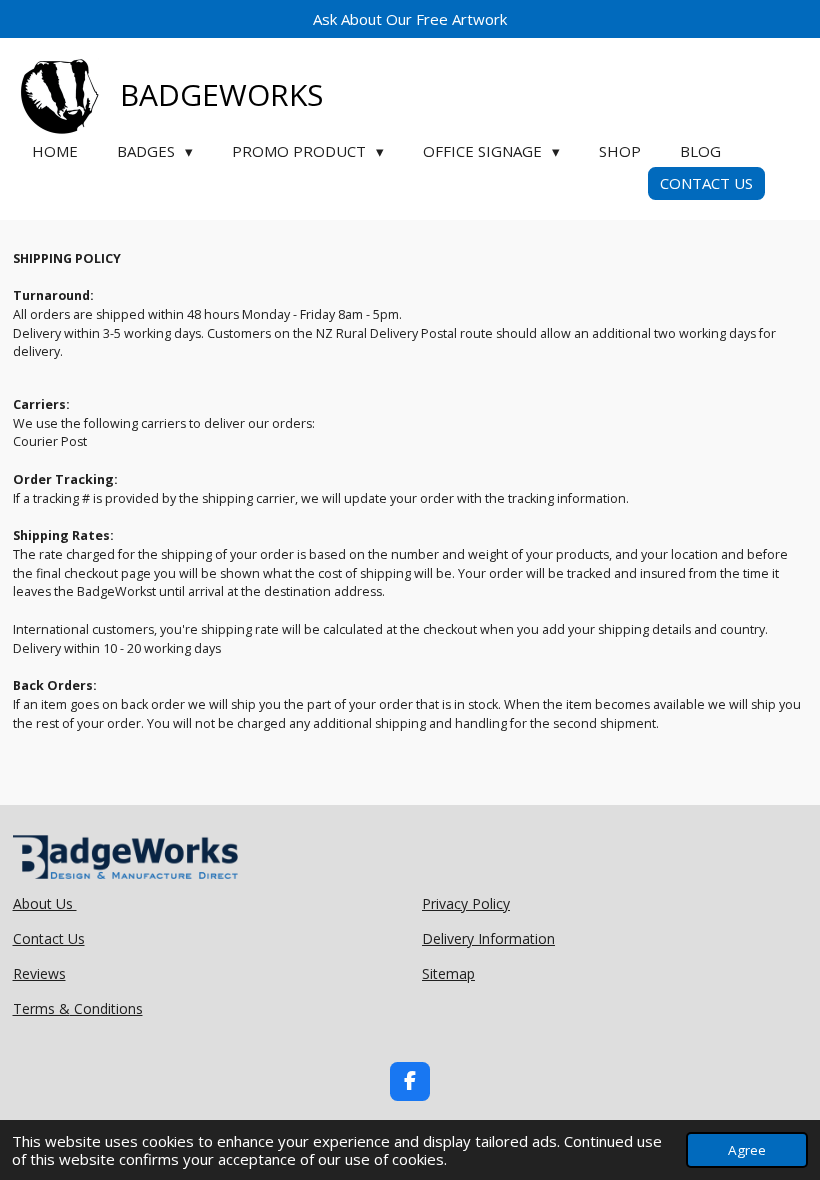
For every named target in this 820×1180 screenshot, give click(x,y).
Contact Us (49, 938)
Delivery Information (488, 938)
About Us (45, 903)
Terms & (41, 1008)
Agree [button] (747, 1150)
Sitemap (448, 973)
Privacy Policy (466, 903)
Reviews (39, 973)
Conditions (106, 1008)
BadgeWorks (221, 94)
